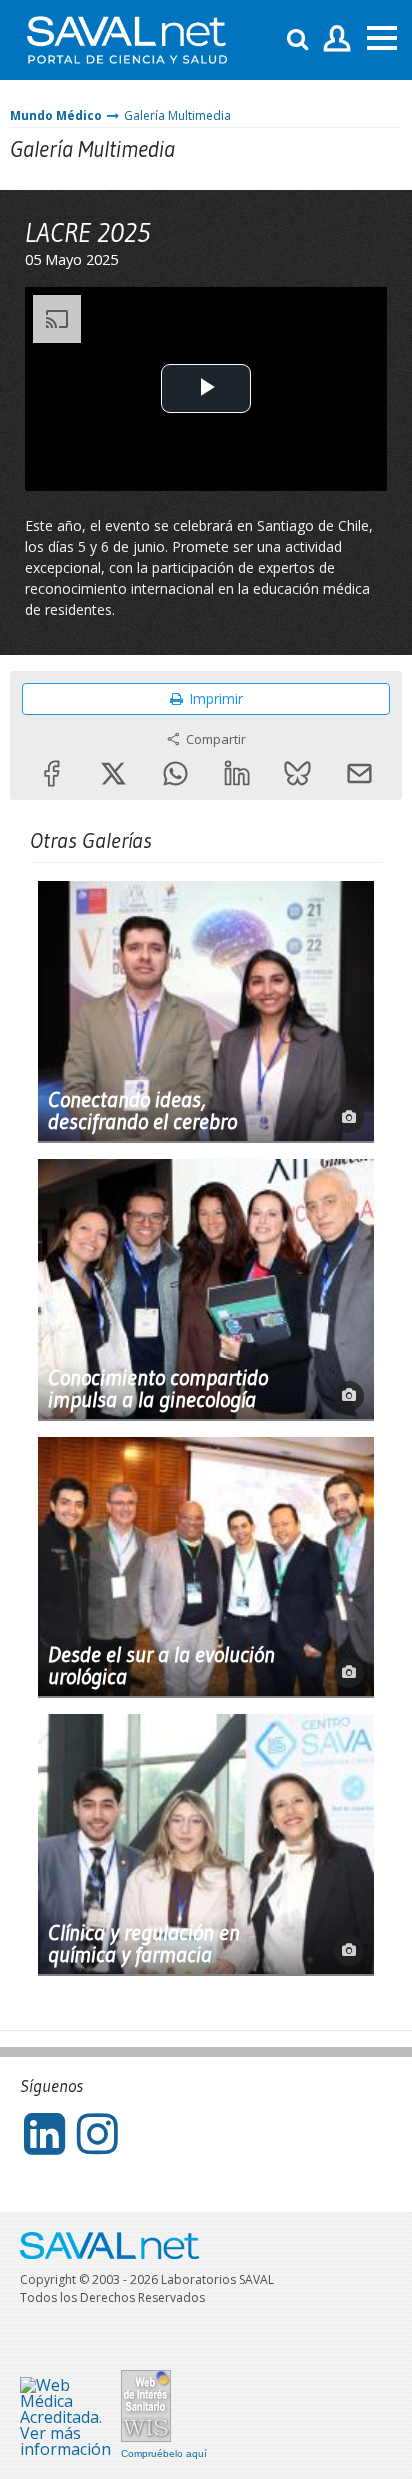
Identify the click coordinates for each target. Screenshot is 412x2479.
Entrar (337, 39)
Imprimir (216, 698)
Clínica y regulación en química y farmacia (144, 1944)
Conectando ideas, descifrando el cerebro (142, 1111)
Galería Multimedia (177, 115)
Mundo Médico (56, 115)
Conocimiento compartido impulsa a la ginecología (158, 1389)
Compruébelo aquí (164, 2454)
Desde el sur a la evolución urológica (161, 1666)
